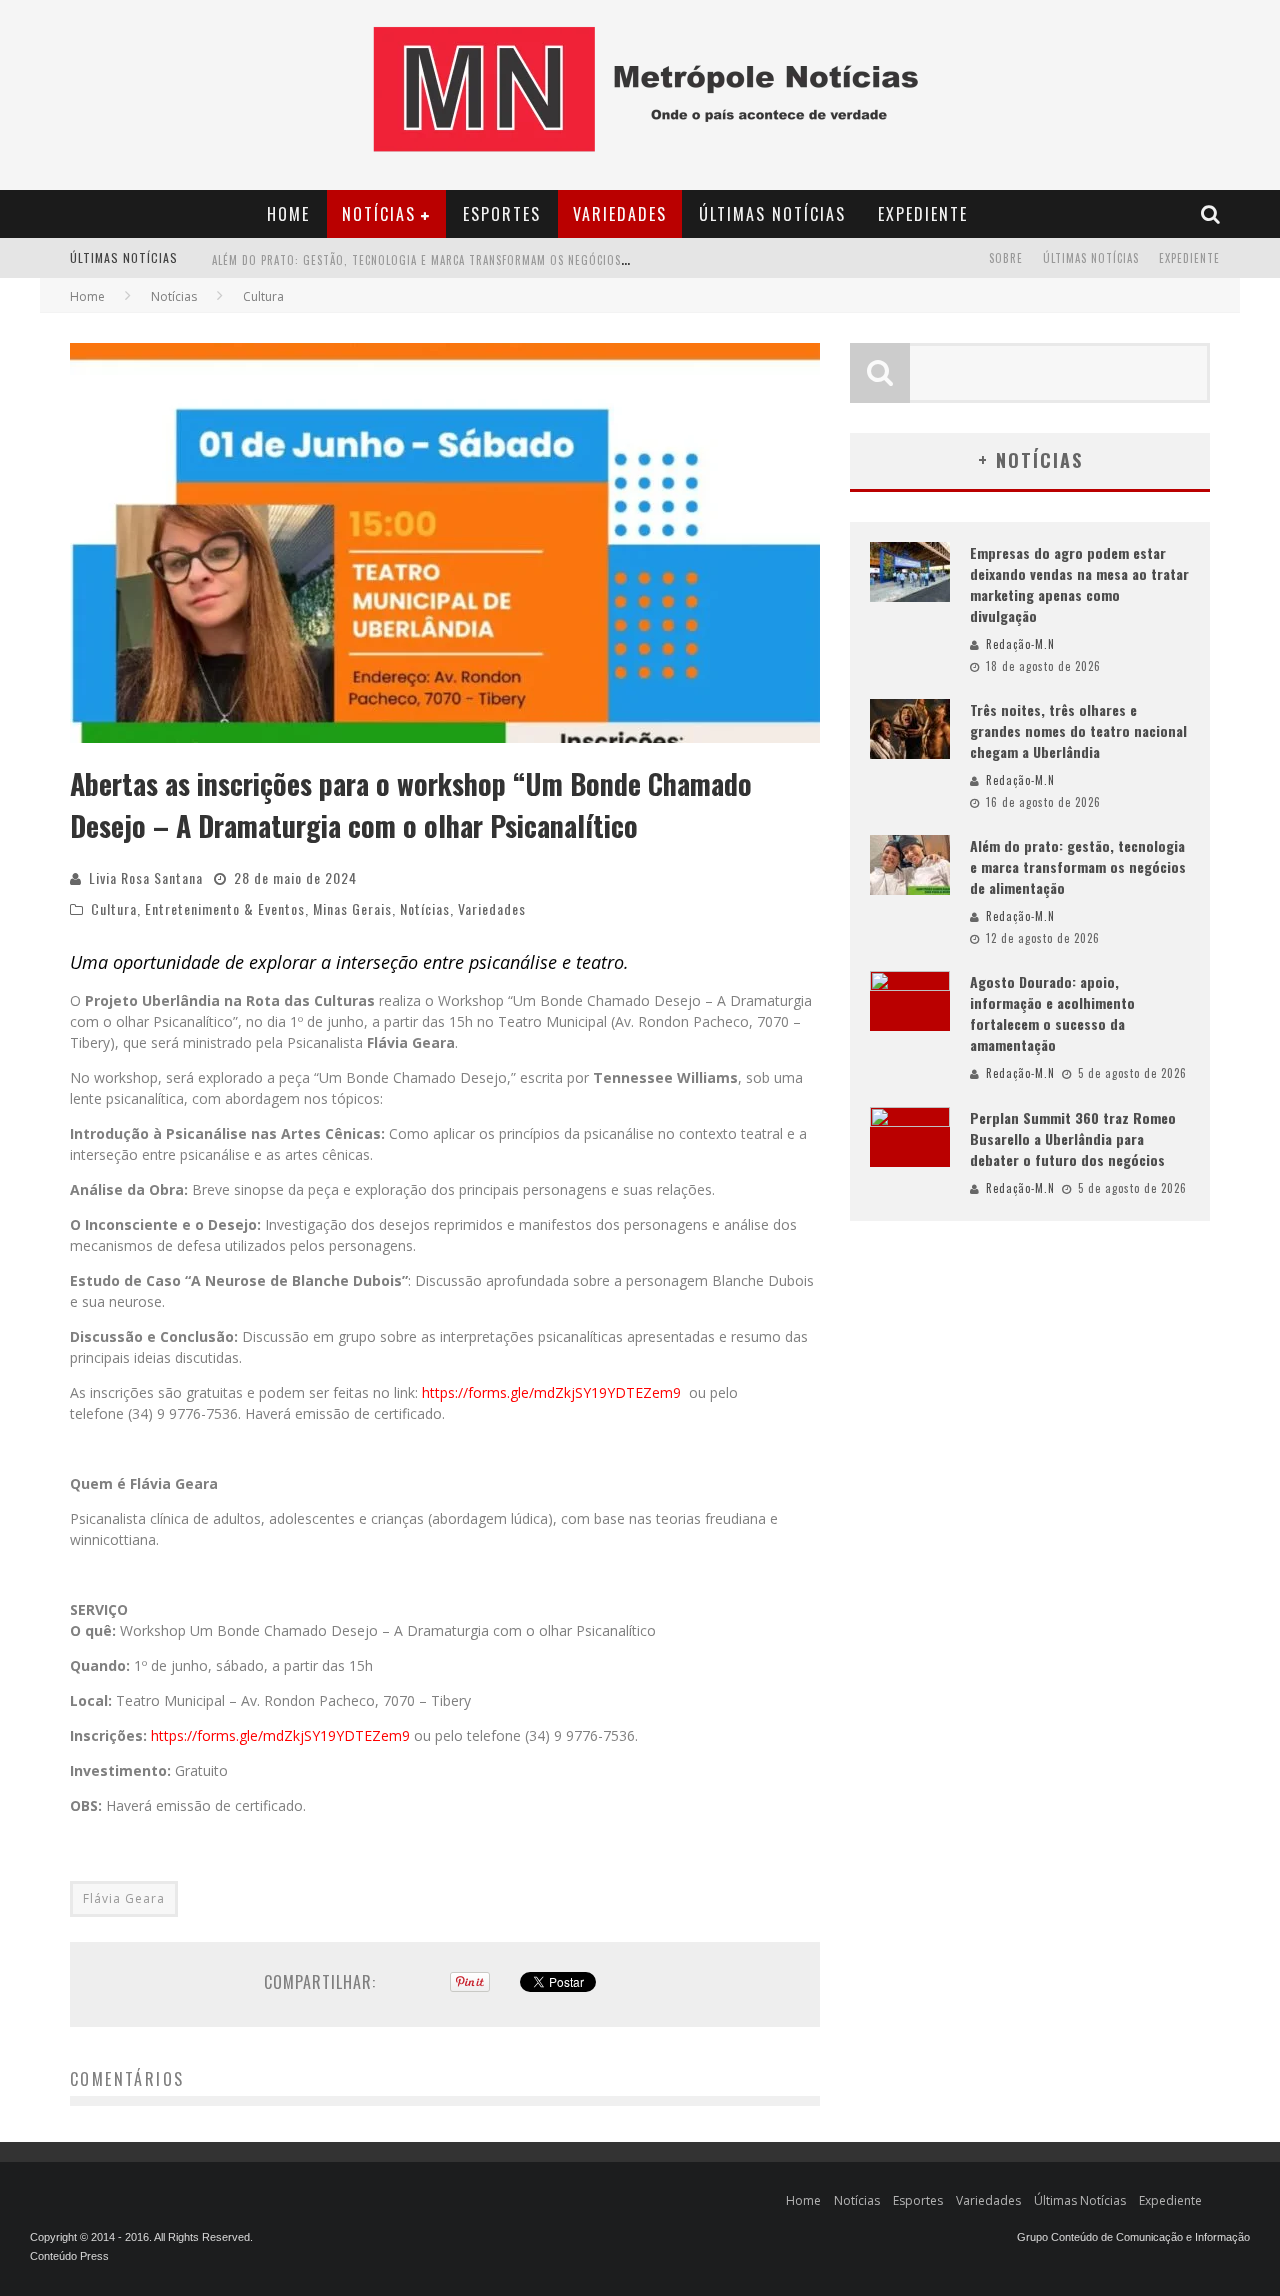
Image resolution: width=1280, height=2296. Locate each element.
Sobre (1006, 258)
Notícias (379, 214)
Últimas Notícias (772, 214)
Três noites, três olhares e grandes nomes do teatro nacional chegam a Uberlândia (1078, 730)
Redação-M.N (1020, 644)
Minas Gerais (352, 908)
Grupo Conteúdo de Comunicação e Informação (1133, 2237)
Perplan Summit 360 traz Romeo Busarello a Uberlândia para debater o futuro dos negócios (1073, 1138)
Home (288, 214)
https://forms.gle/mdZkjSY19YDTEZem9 (551, 1392)
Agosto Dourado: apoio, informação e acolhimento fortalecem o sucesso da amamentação (476, 269)
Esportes (502, 214)
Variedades (620, 214)
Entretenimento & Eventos (225, 908)
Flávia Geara (124, 1898)
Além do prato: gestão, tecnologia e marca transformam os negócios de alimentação (1078, 866)
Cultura (114, 908)
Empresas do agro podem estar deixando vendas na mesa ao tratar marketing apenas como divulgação (1079, 584)
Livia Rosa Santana (146, 877)
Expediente (923, 214)
